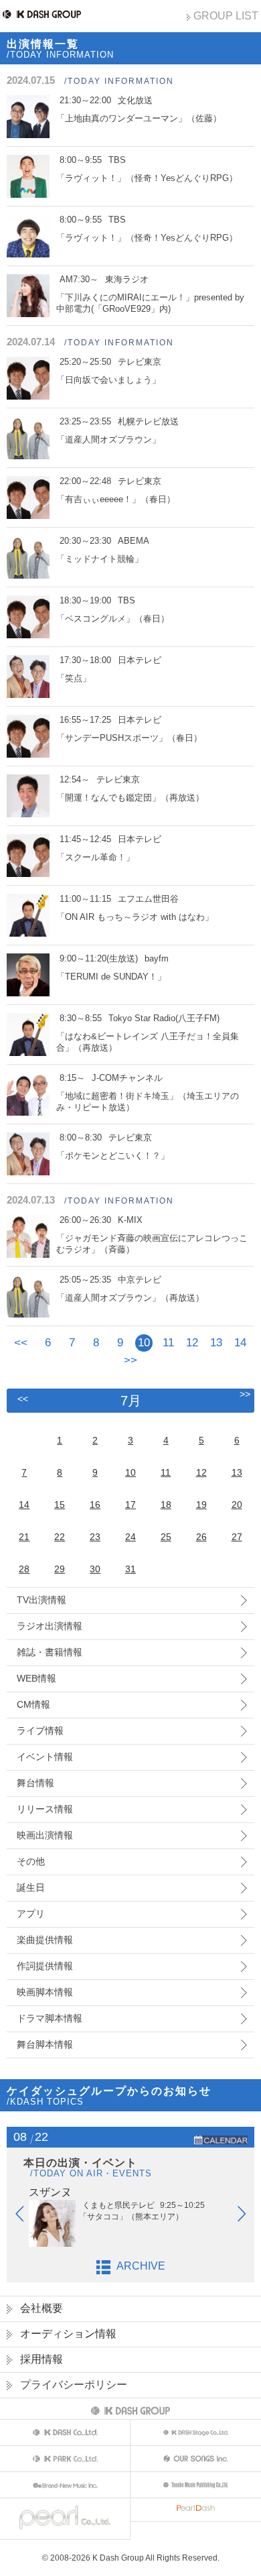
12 (192, 1343)
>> (130, 1360)
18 (166, 1505)
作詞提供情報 (45, 1966)
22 (60, 1537)
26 (201, 1537)
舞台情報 (35, 1783)
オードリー (169, 2192)
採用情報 (41, 2359)
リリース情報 (45, 1809)
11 (168, 1343)
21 (24, 1537)
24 (130, 1537)
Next (248, 2217)
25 (166, 1537)
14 (240, 1343)
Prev (26, 2217)
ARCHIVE (141, 2266)
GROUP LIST (226, 16)
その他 (31, 1861)
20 (237, 1505)
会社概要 (41, 2308)
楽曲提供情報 (45, 1940)
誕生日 (31, 1887)
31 (130, 1569)
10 (130, 1472)
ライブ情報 (40, 1731)
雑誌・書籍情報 (50, 1652)
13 (216, 1343)
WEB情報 (36, 1678)
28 (24, 1569)
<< (21, 1343)
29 (60, 1569)
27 (237, 1537)
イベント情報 (45, 1757)
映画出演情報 (45, 1835)
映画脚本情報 (45, 1992)
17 (130, 1505)
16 (95, 1505)
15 (60, 1505)
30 (95, 1569)
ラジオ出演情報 (50, 1626)
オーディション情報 (68, 2334)
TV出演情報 (41, 1600)
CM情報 (33, 1704)
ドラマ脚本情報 (50, 2018)
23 (95, 1537)
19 (201, 1505)
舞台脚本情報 (45, 2044)
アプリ (31, 1914)
